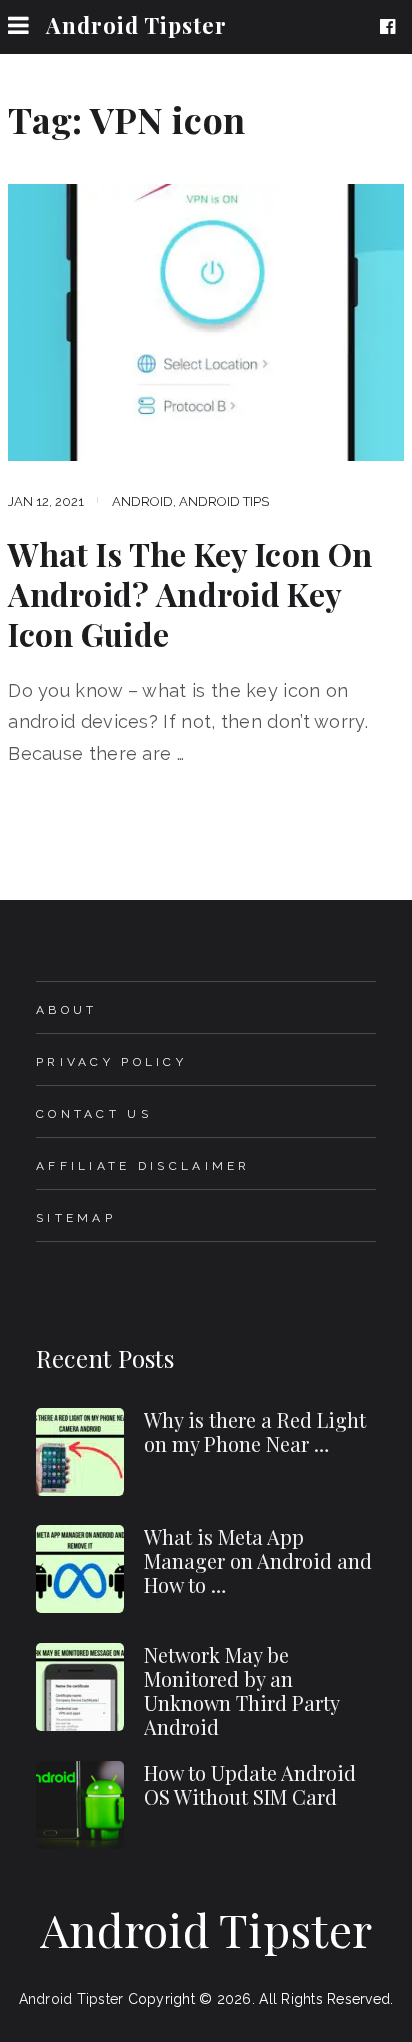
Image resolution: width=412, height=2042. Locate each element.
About (66, 1010)
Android (142, 501)
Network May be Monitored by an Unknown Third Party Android (241, 1690)
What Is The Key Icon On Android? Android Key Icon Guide (190, 594)
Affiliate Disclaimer (143, 1166)
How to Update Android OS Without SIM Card (250, 1784)
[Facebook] (391, 27)
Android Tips (224, 501)
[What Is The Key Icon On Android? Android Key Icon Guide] (206, 322)
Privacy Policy (111, 1062)
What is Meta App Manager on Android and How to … (258, 1560)
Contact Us (94, 1114)
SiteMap (76, 1218)
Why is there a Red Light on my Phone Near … (255, 1431)
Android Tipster (136, 25)
